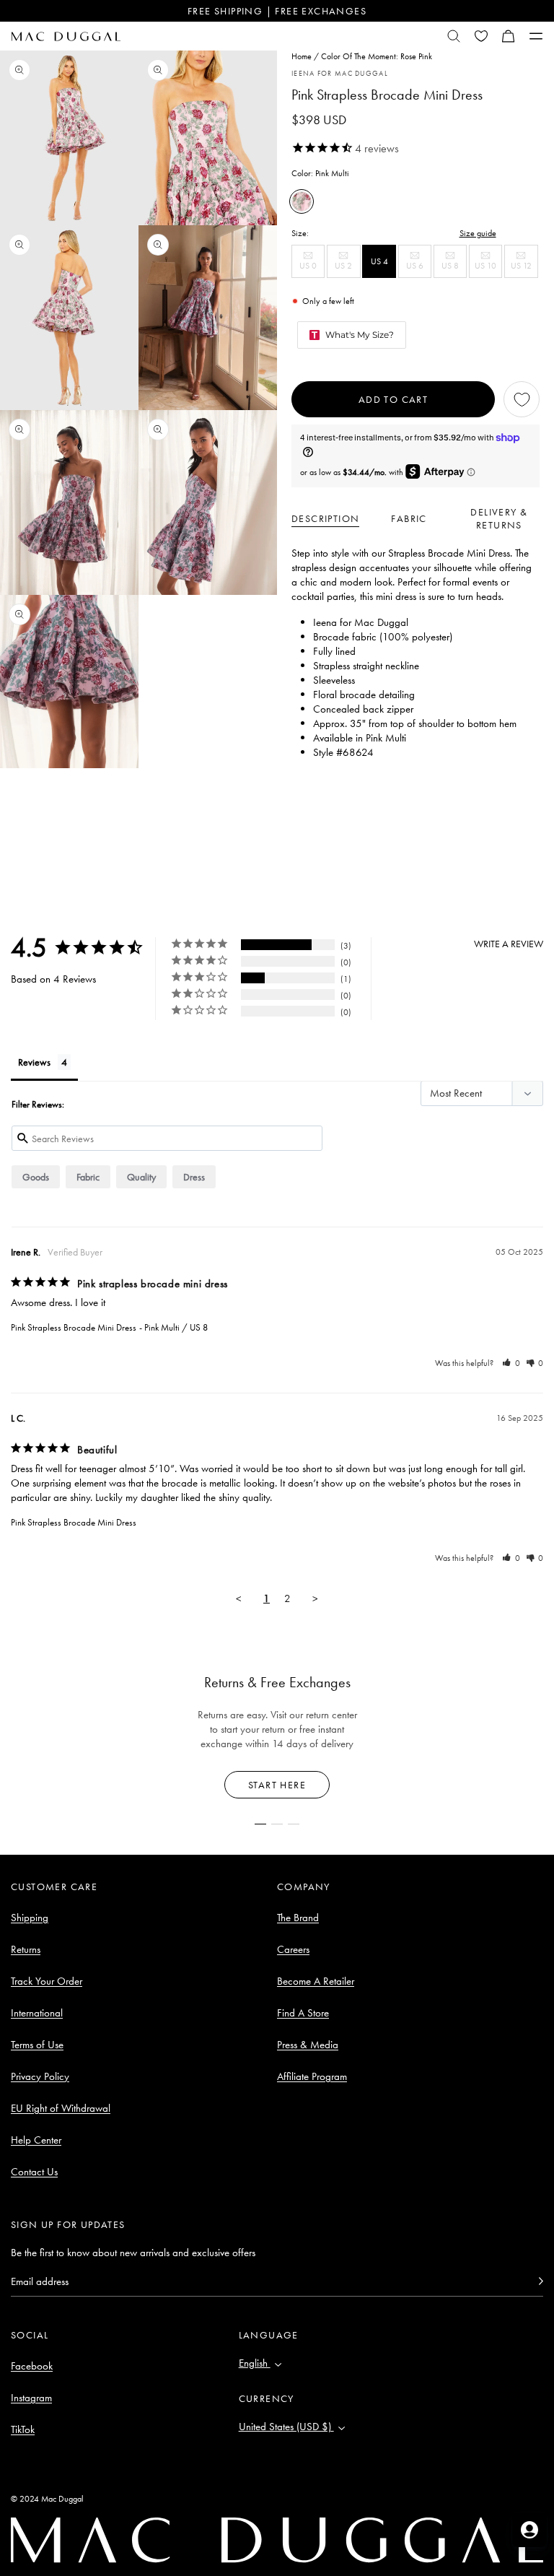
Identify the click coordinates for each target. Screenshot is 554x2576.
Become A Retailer (316, 1981)
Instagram (31, 2398)
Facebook (32, 2366)
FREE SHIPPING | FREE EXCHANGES (277, 11)
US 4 (379, 261)
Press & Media (308, 2045)
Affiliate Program (312, 2076)
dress (194, 1177)
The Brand (298, 1918)
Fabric (409, 518)
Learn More (277, 1785)
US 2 (347, 269)
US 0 (312, 269)
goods (36, 1177)
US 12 (524, 269)
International (37, 2013)
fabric (88, 1177)
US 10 (488, 269)
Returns (26, 1949)
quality (141, 1177)
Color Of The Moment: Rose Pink (377, 56)
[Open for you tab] (529, 2530)
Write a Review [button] (509, 944)
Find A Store (303, 2013)
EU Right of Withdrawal (61, 2108)
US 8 (454, 269)
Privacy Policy (40, 2076)
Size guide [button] (478, 233)
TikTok (23, 2429)
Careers (293, 1949)
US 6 (419, 269)
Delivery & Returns (499, 518)
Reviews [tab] (34, 1062)
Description (325, 518)
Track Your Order (47, 1981)
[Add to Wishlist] (522, 399)
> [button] (315, 1598)
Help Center (36, 2140)
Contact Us (34, 2172)
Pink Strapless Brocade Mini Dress (74, 1327)
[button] (509, 36)
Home (302, 56)
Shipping (30, 1918)
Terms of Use (37, 2045)
